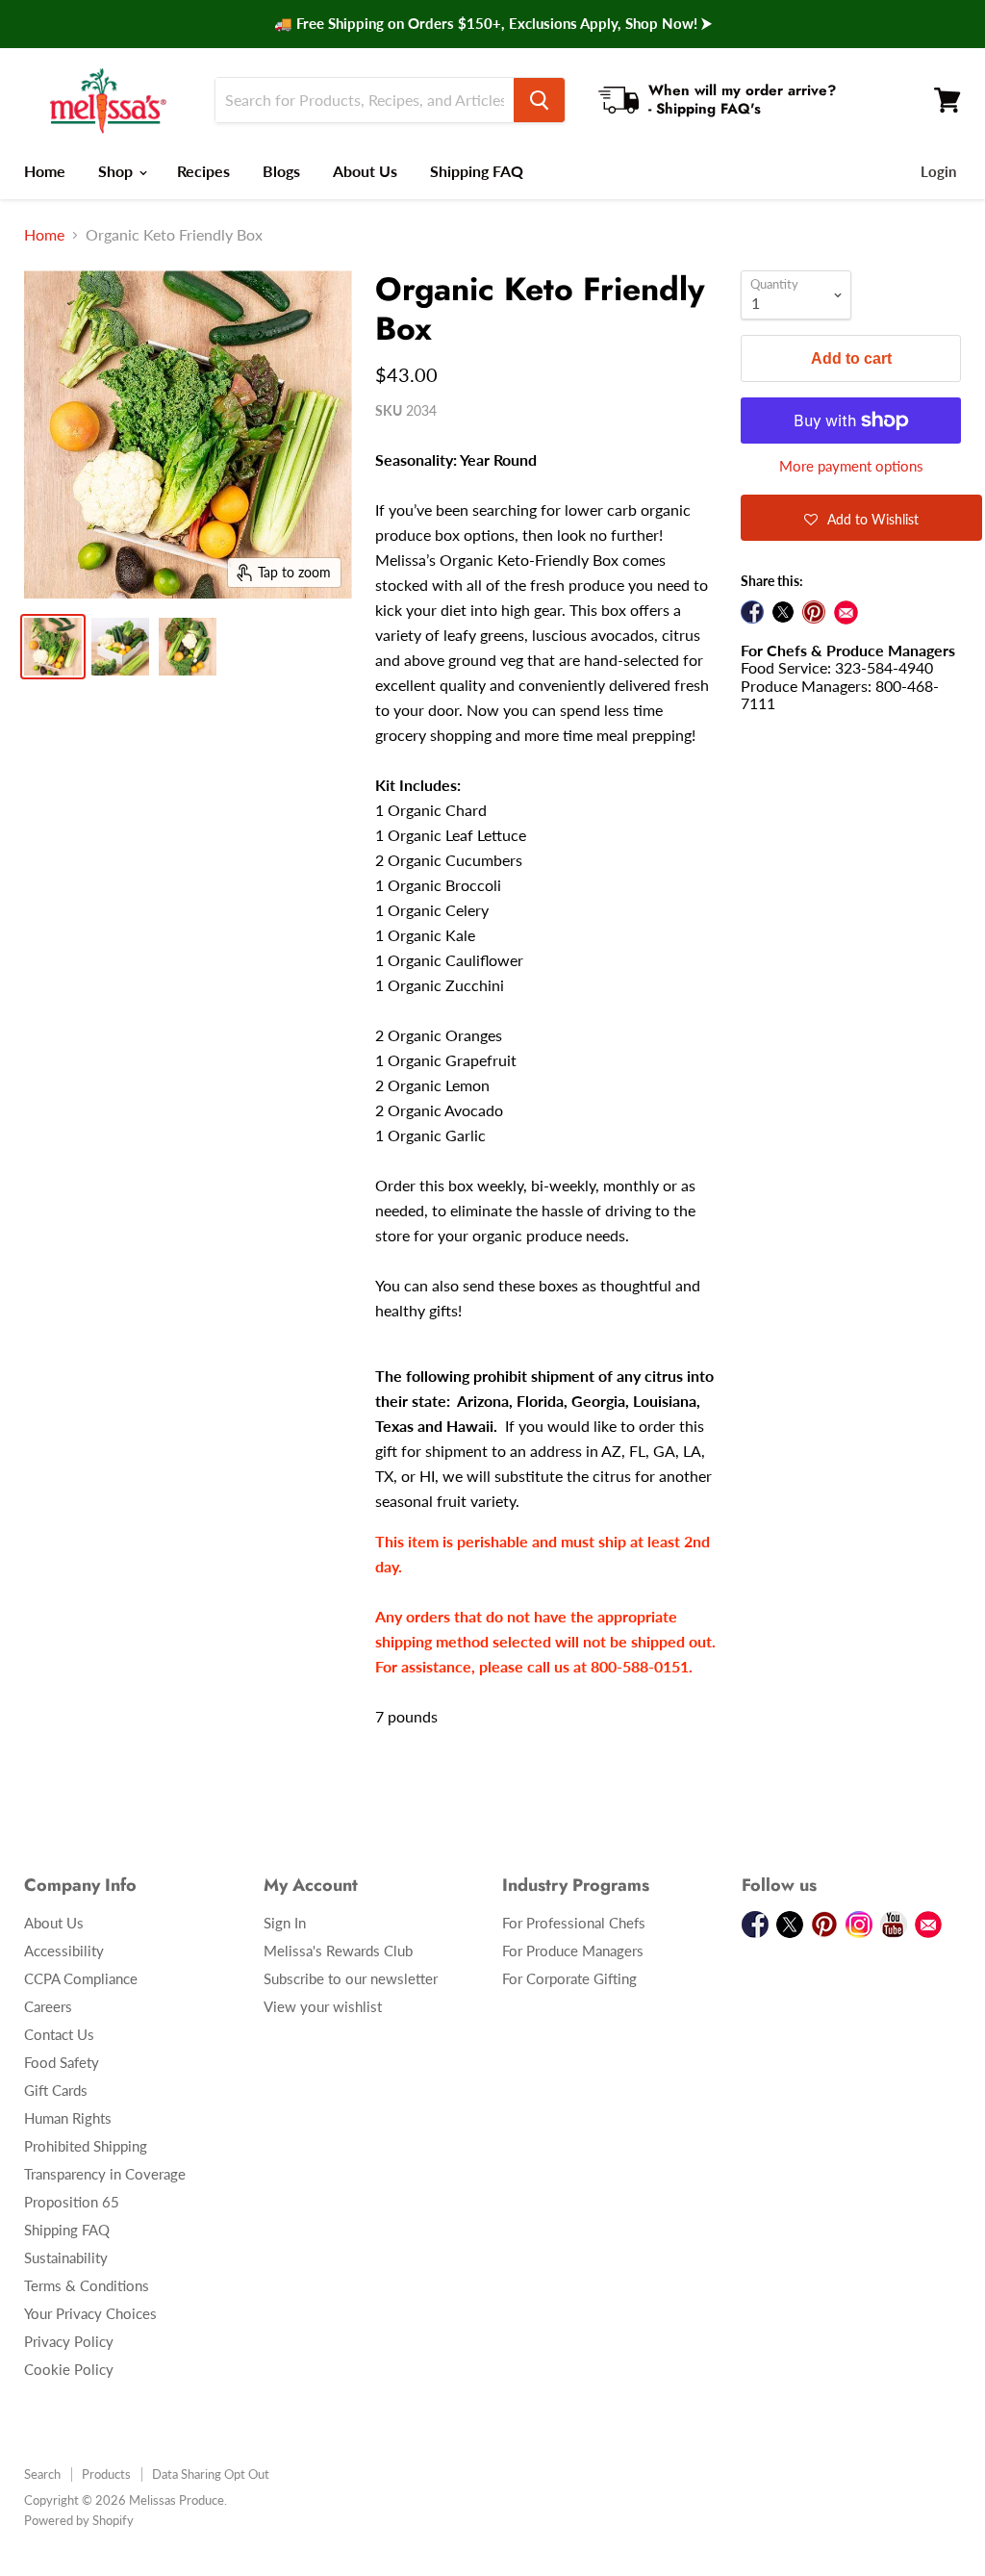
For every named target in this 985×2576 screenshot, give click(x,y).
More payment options (851, 466)
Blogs (281, 171)
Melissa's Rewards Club (338, 1951)
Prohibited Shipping (86, 2146)
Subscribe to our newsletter (351, 1978)
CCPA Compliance (81, 1978)
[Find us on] (846, 612)
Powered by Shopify (79, 2520)
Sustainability (66, 2257)
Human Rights (68, 2118)
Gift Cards (56, 2090)
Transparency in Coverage (105, 2174)
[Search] (539, 100)
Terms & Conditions (87, 2285)
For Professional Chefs (574, 1923)
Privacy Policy (69, 2341)
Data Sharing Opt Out (211, 2474)
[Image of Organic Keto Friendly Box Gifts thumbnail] (53, 647)
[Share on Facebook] (752, 612)
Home (45, 171)
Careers (48, 2006)
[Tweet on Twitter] (783, 612)
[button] (861, 518)
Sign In (285, 1923)
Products (106, 2474)
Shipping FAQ (477, 171)
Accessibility (64, 1951)
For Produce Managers (573, 1951)
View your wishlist (323, 2006)
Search (42, 2474)
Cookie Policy (69, 2369)
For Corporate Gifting (569, 1978)
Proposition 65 (72, 2202)
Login (938, 171)
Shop (117, 171)
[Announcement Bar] (492, 24)
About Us (365, 171)
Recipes (203, 171)
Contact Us (59, 2034)
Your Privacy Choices (90, 2313)
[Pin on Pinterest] (814, 612)
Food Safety (62, 2062)
